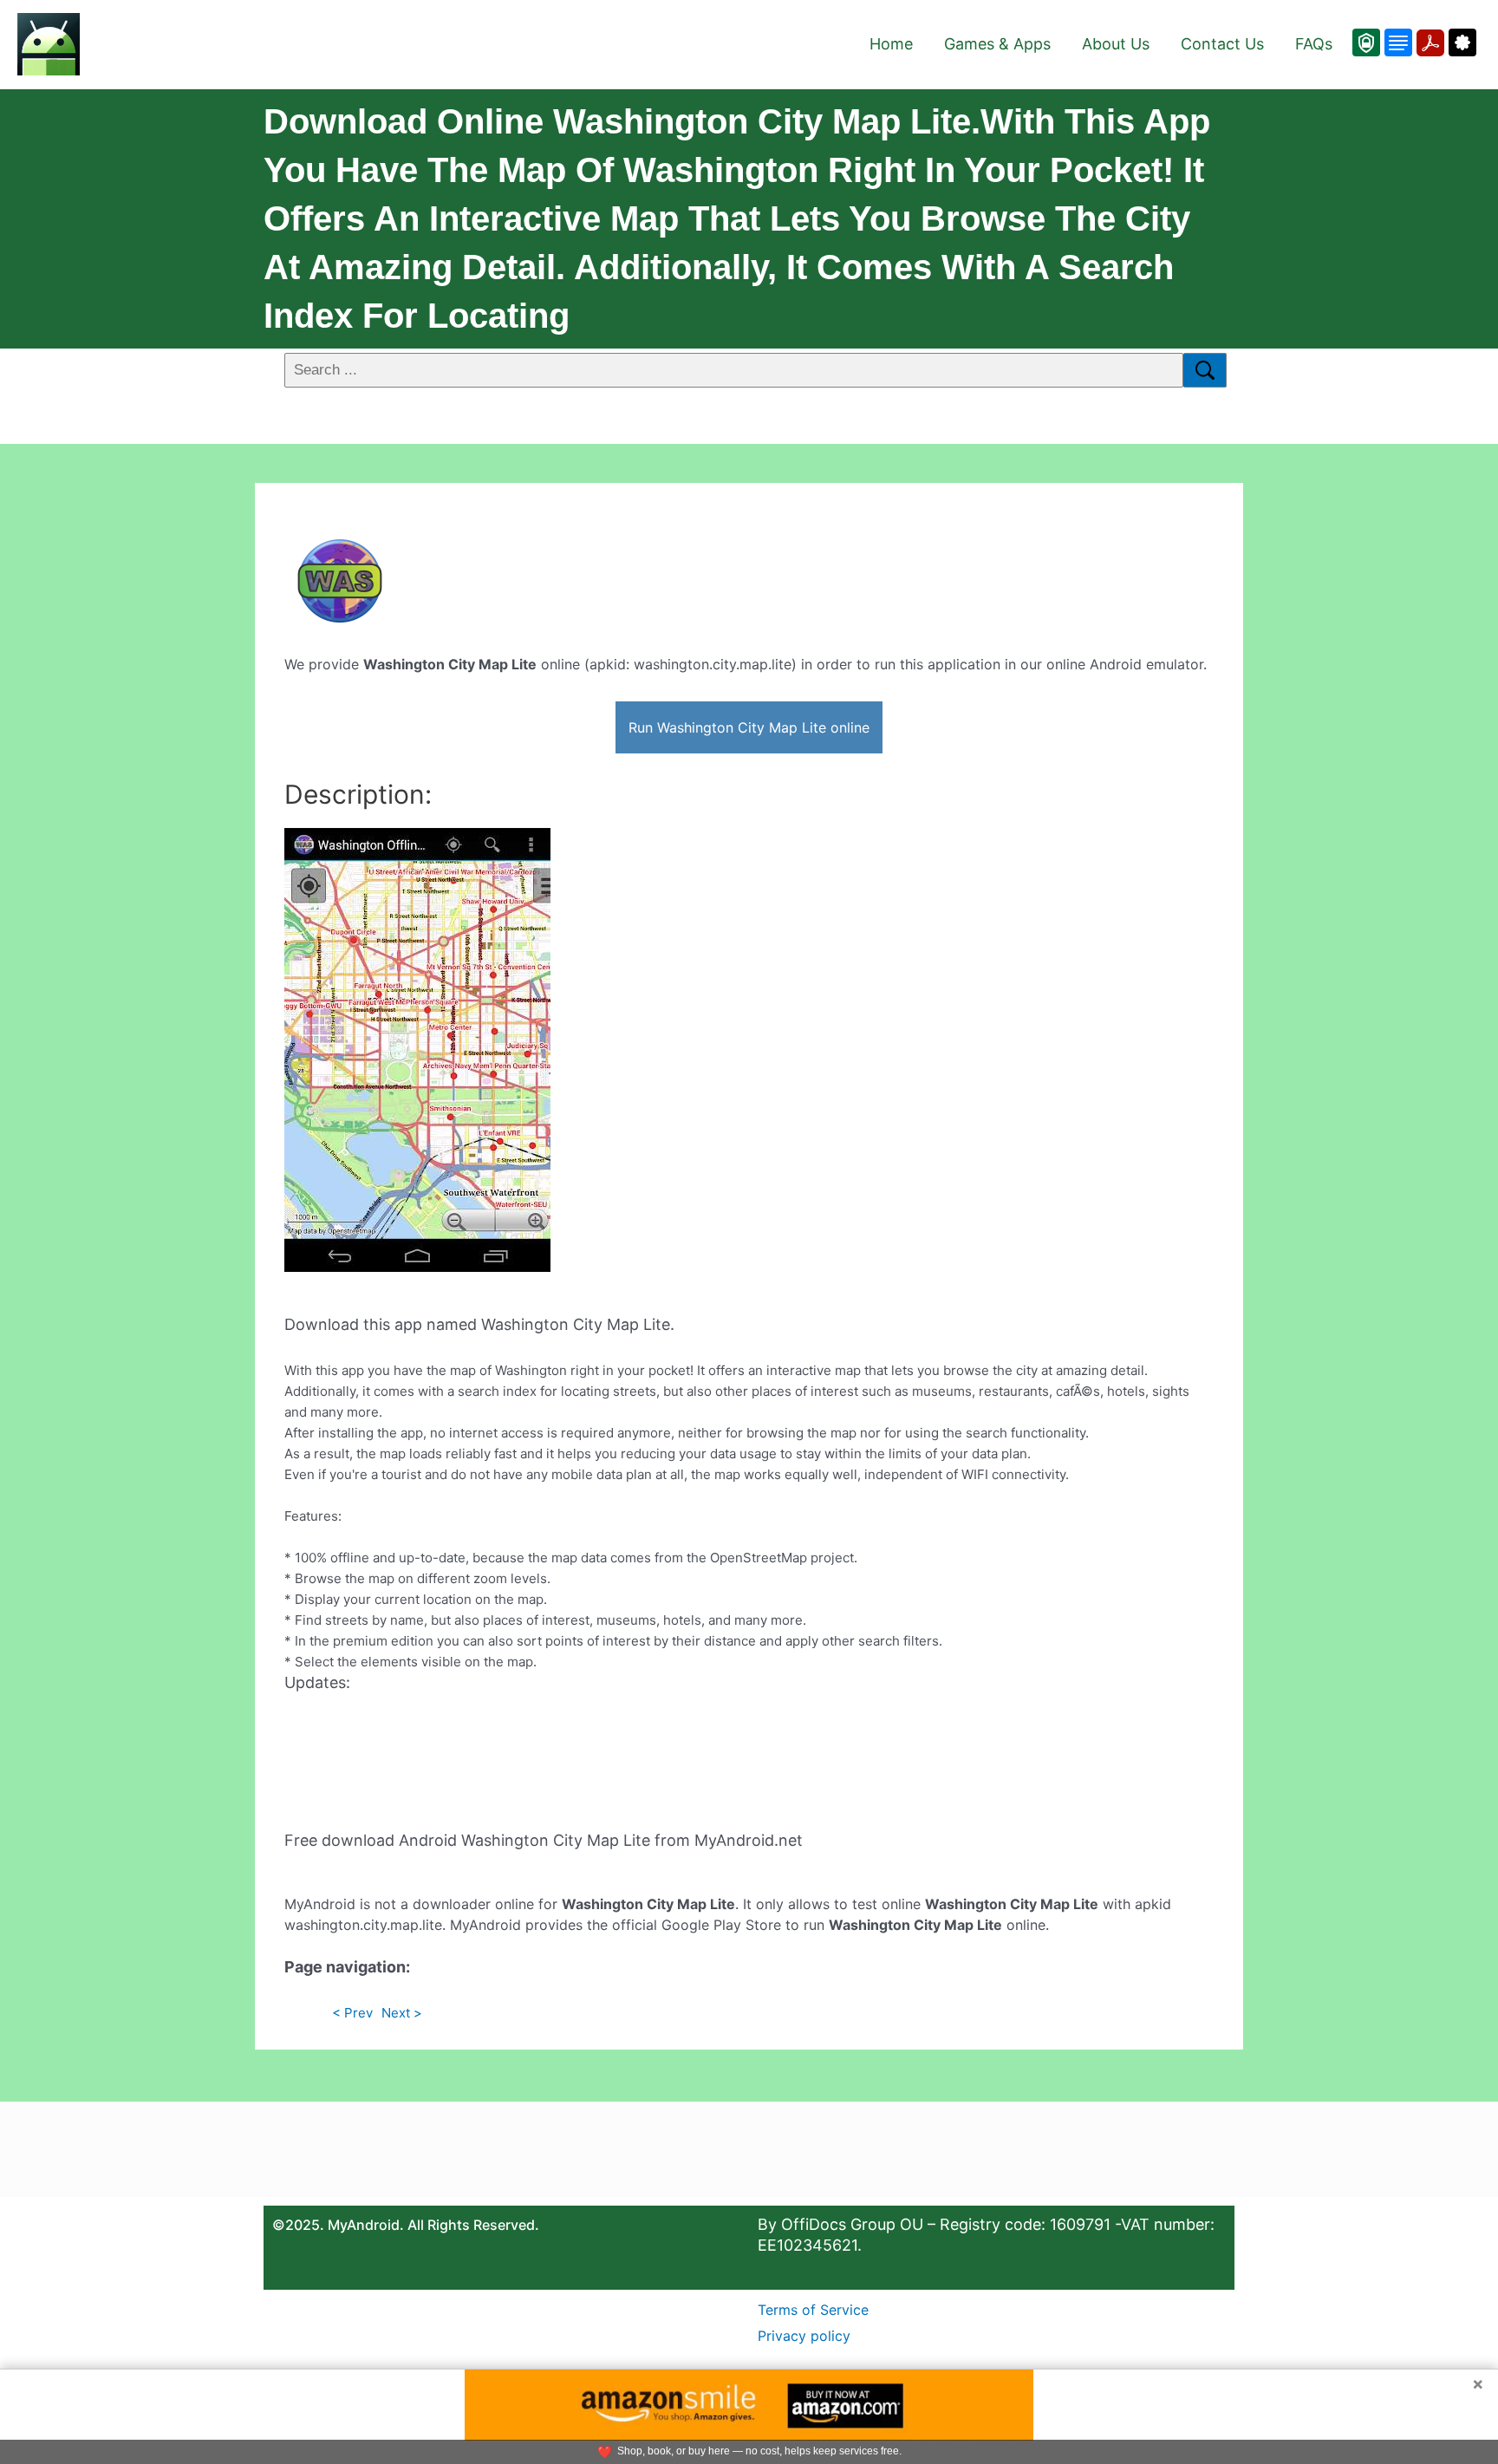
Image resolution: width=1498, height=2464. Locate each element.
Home (891, 44)
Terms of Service (813, 2310)
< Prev (352, 2013)
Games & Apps (997, 44)
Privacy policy (804, 2336)
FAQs (1314, 44)
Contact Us (1222, 44)
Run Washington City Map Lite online (749, 727)
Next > (402, 2013)
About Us (1116, 44)
